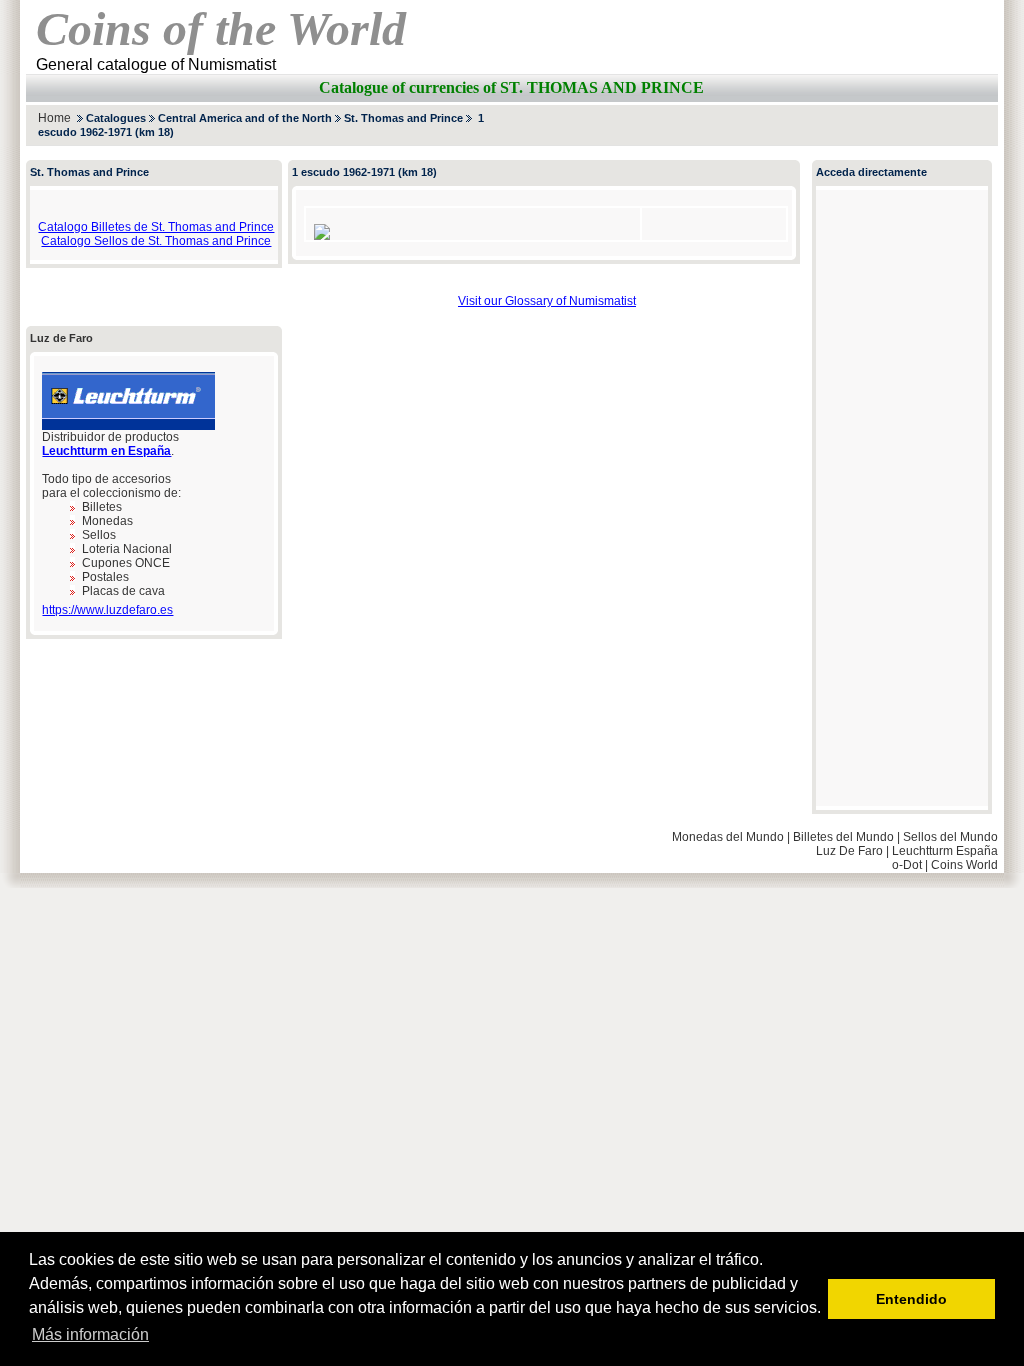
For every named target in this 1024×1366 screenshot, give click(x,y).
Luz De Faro (849, 851)
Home (54, 118)
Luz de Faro (61, 338)
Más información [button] (90, 1334)
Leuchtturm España (945, 851)
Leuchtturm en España (106, 451)
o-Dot (907, 865)
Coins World (964, 865)
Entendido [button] (911, 1299)
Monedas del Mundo (728, 837)
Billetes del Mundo (843, 837)
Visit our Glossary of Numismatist (547, 301)
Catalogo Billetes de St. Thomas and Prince (156, 227)
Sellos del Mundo (950, 837)
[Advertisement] (764, 125)
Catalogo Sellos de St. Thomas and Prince (156, 241)
